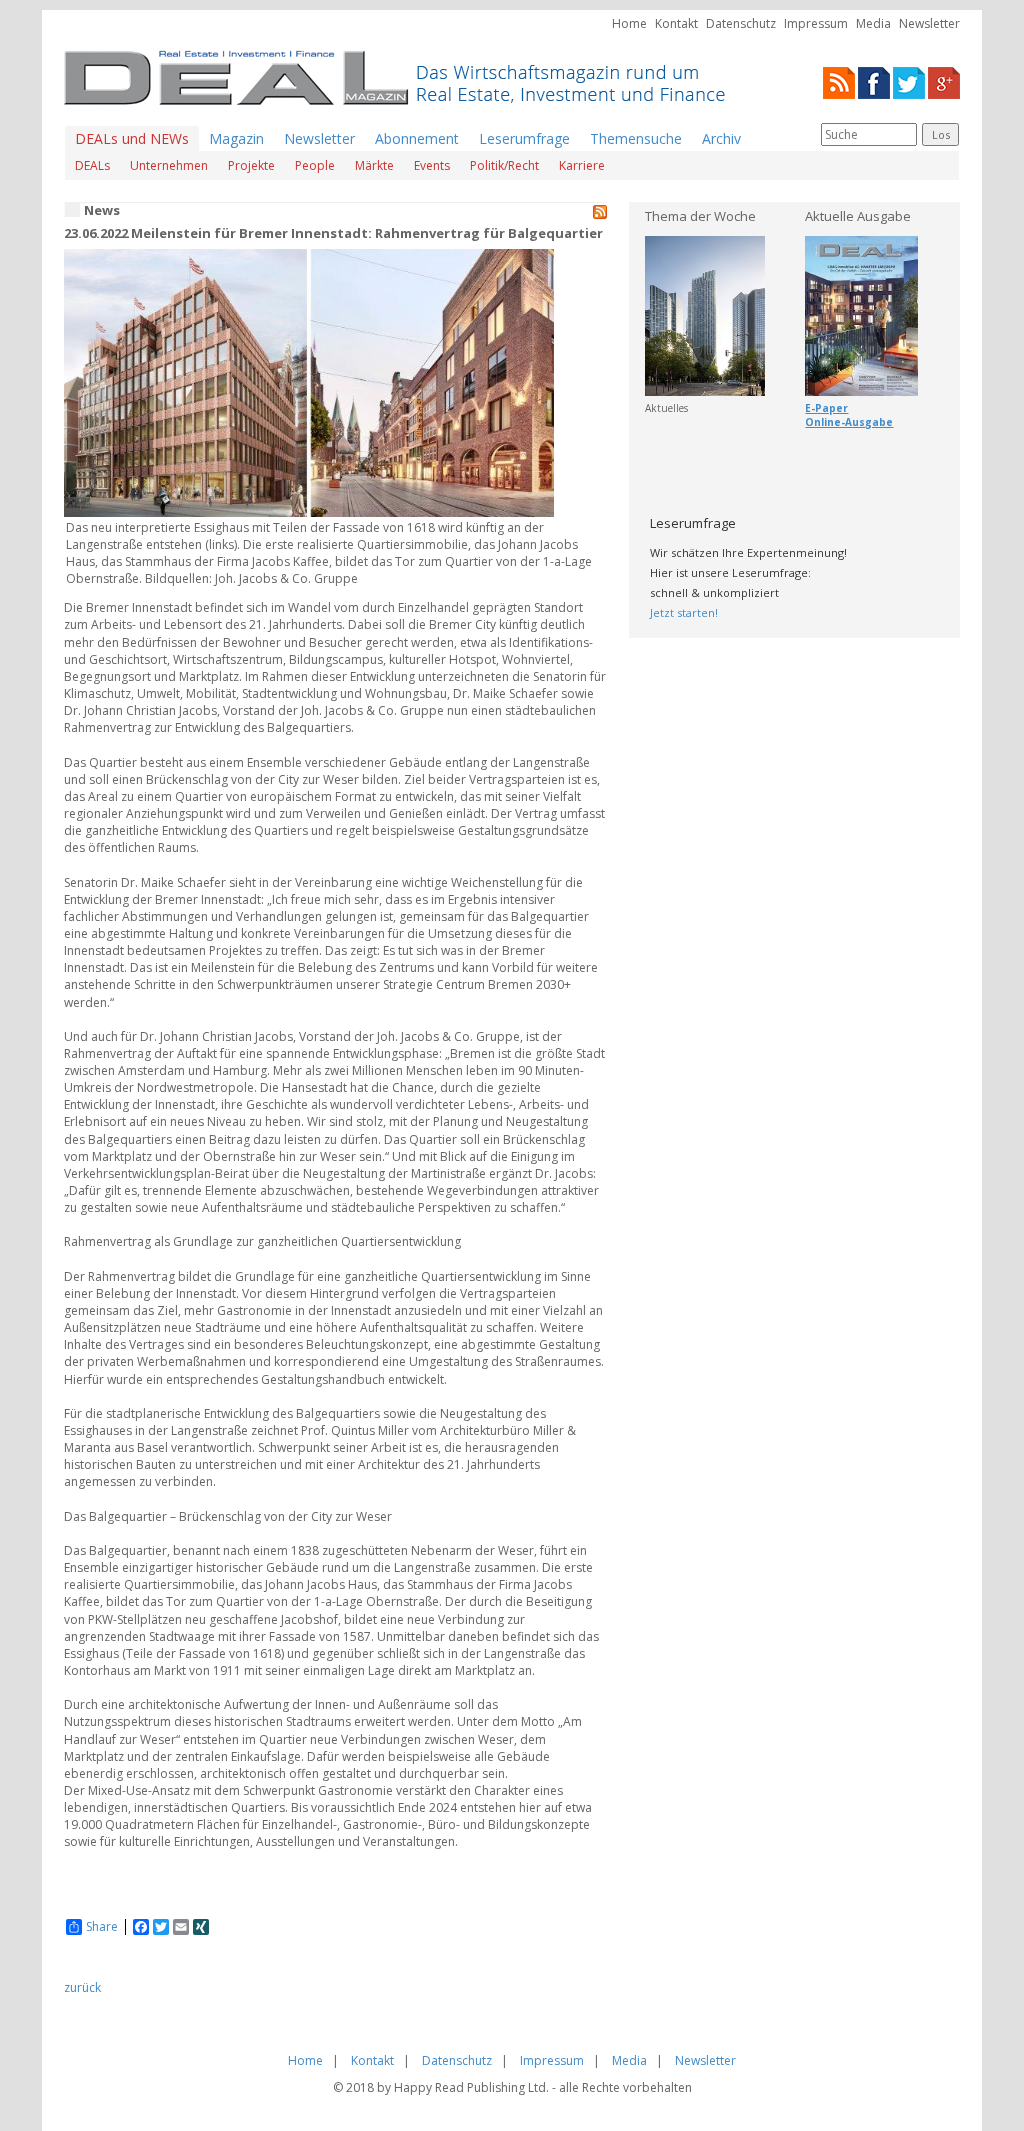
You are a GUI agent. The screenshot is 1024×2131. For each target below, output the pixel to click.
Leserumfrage (524, 138)
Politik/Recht (504, 165)
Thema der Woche (700, 216)
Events (432, 165)
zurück (82, 1987)
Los (941, 134)
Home (629, 23)
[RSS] (839, 81)
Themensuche (636, 138)
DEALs (92, 165)
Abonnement (417, 138)
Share (102, 1927)
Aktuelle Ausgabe (858, 216)
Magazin (236, 138)
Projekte (251, 165)
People (315, 165)
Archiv (721, 138)
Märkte (374, 165)
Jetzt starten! (684, 612)
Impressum (816, 23)
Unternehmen (169, 165)
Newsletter (929, 23)
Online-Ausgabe (849, 422)
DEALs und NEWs (132, 138)
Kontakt (676, 23)
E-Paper (826, 408)
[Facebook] (874, 81)
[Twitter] (909, 81)
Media (873, 23)
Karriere (582, 165)
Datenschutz (741, 23)
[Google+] (944, 81)
